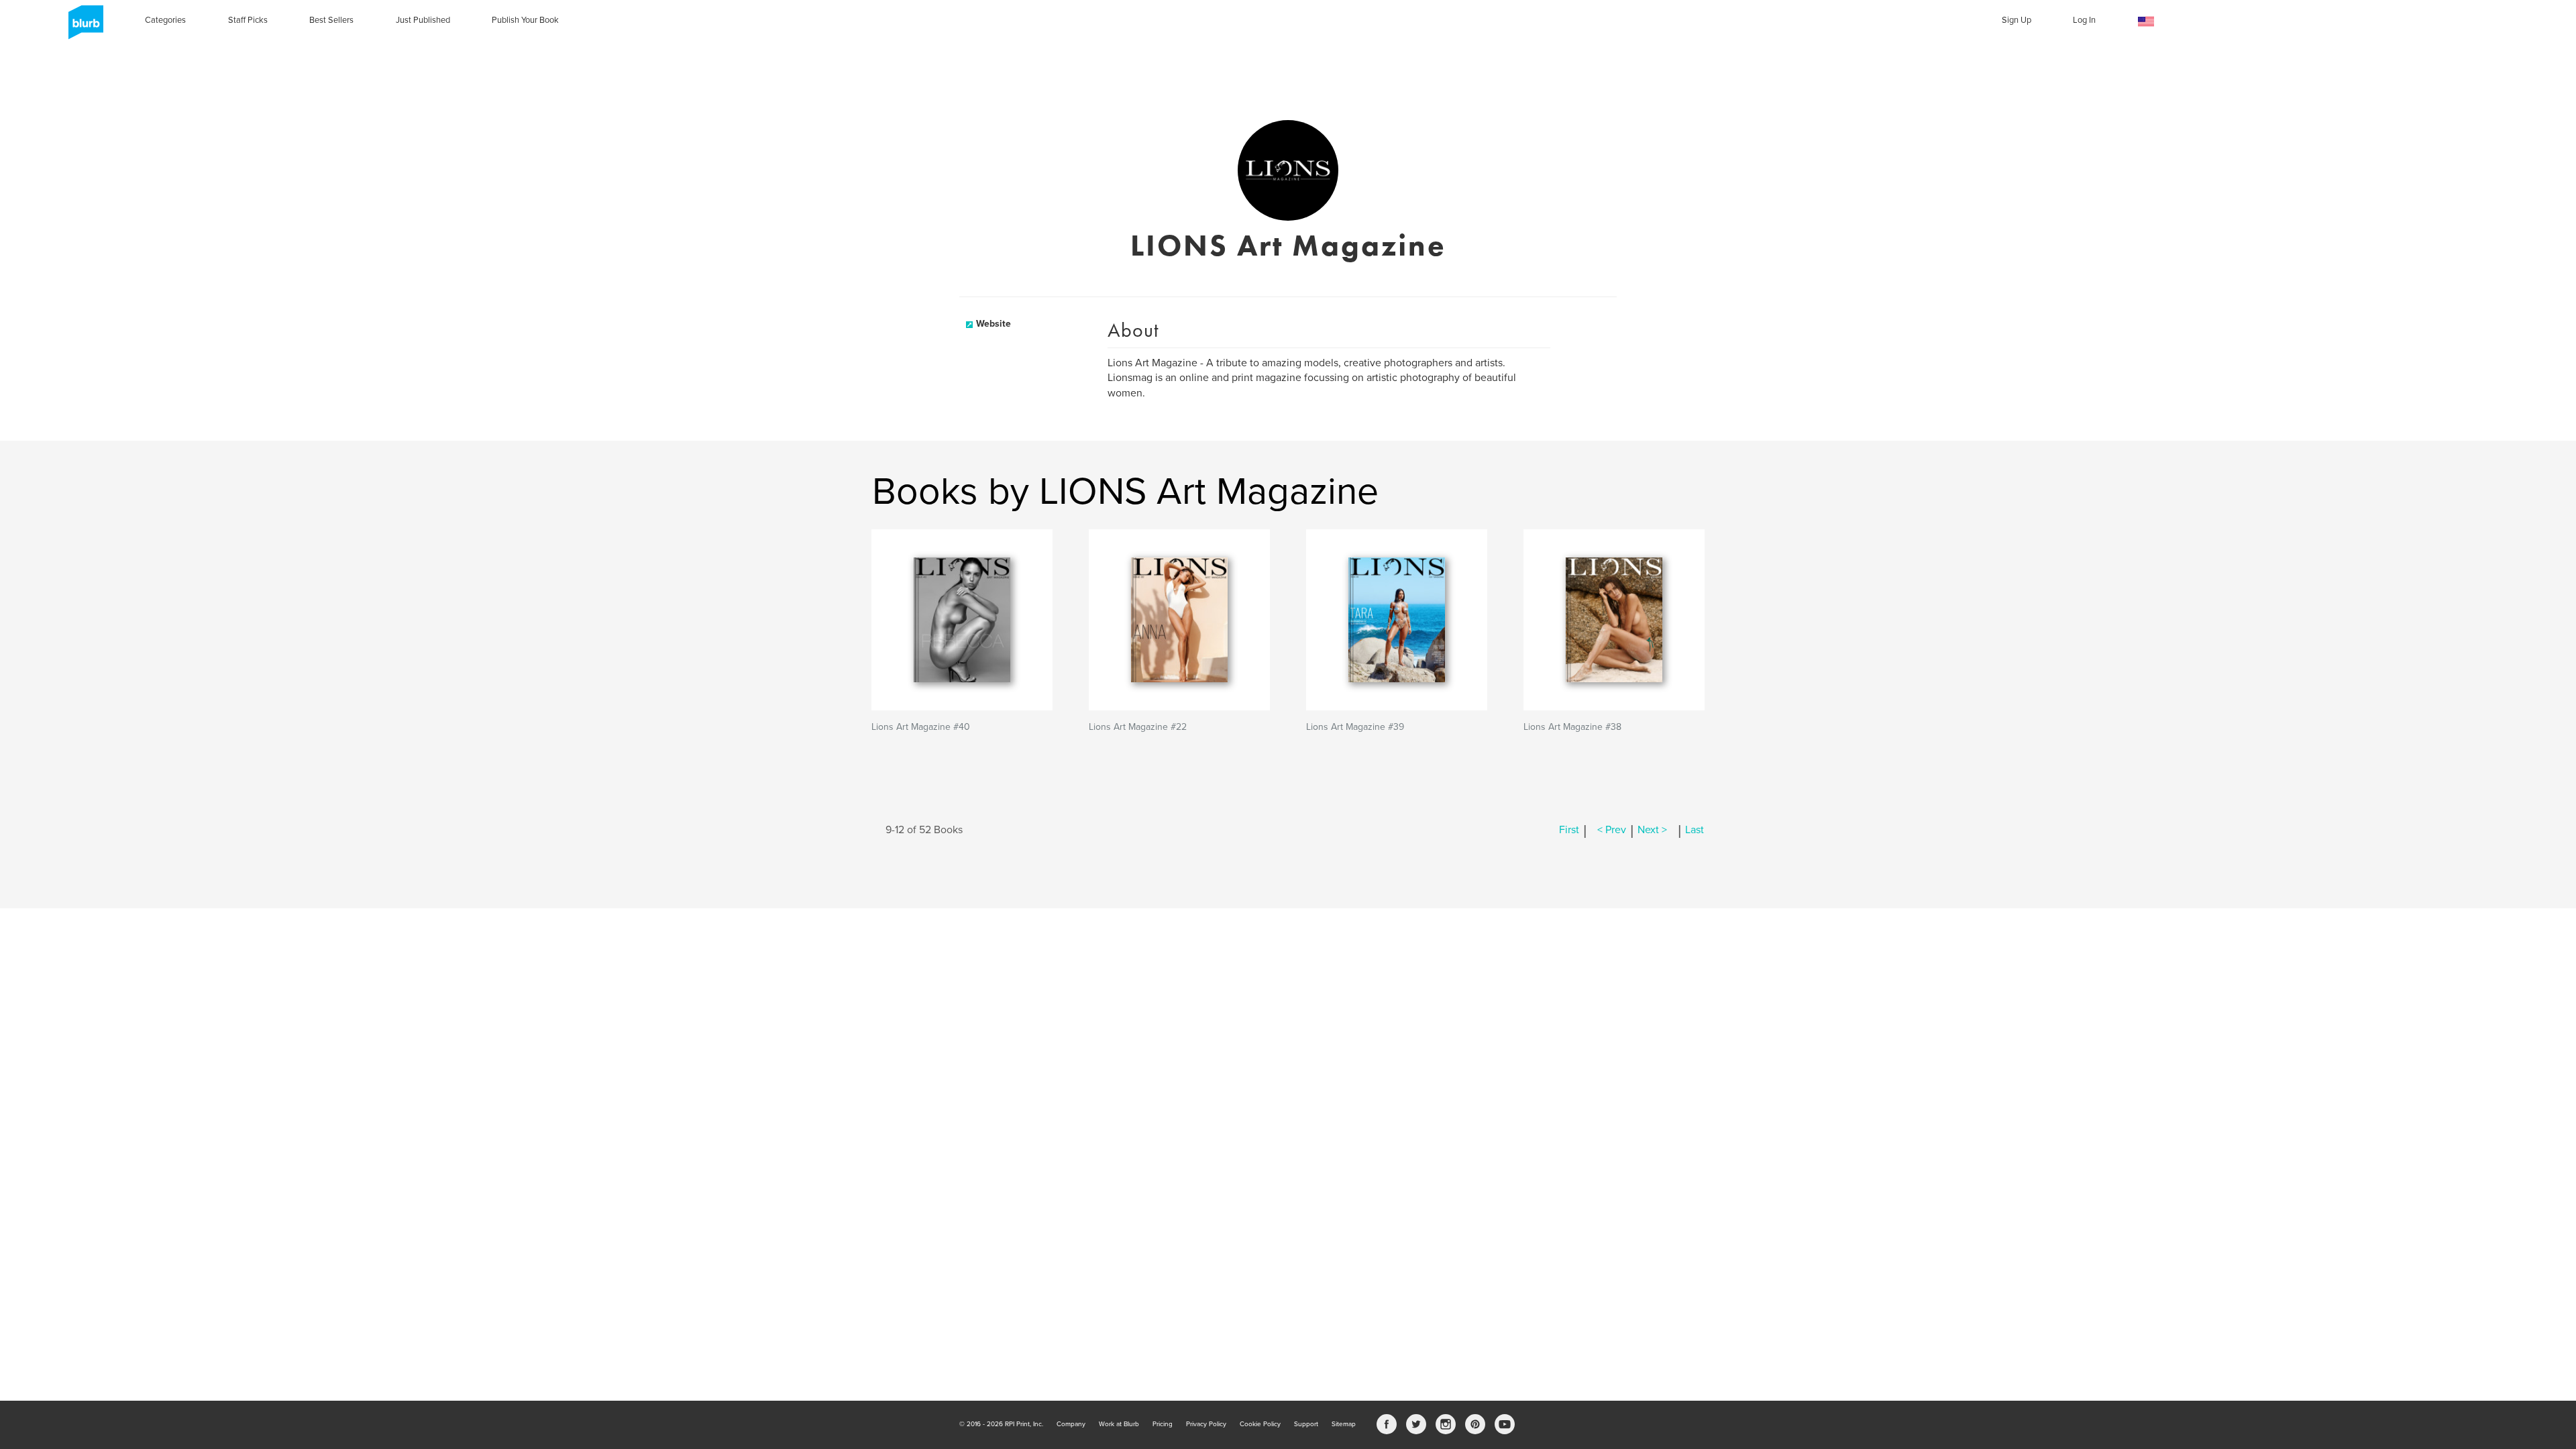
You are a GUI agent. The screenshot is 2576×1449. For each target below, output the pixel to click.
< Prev (1612, 830)
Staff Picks (248, 20)
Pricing (1163, 1424)
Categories (165, 20)
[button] (2146, 22)
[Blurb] (82, 27)
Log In (2084, 20)
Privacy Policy (1206, 1424)
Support (1306, 1424)
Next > (1652, 830)
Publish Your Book (525, 20)
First (1569, 830)
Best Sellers (331, 20)
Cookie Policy (1260, 1424)
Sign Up (2017, 20)
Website (994, 324)
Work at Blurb (1119, 1424)
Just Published (423, 20)
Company (1071, 1424)
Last (1695, 830)
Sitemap (1344, 1424)
